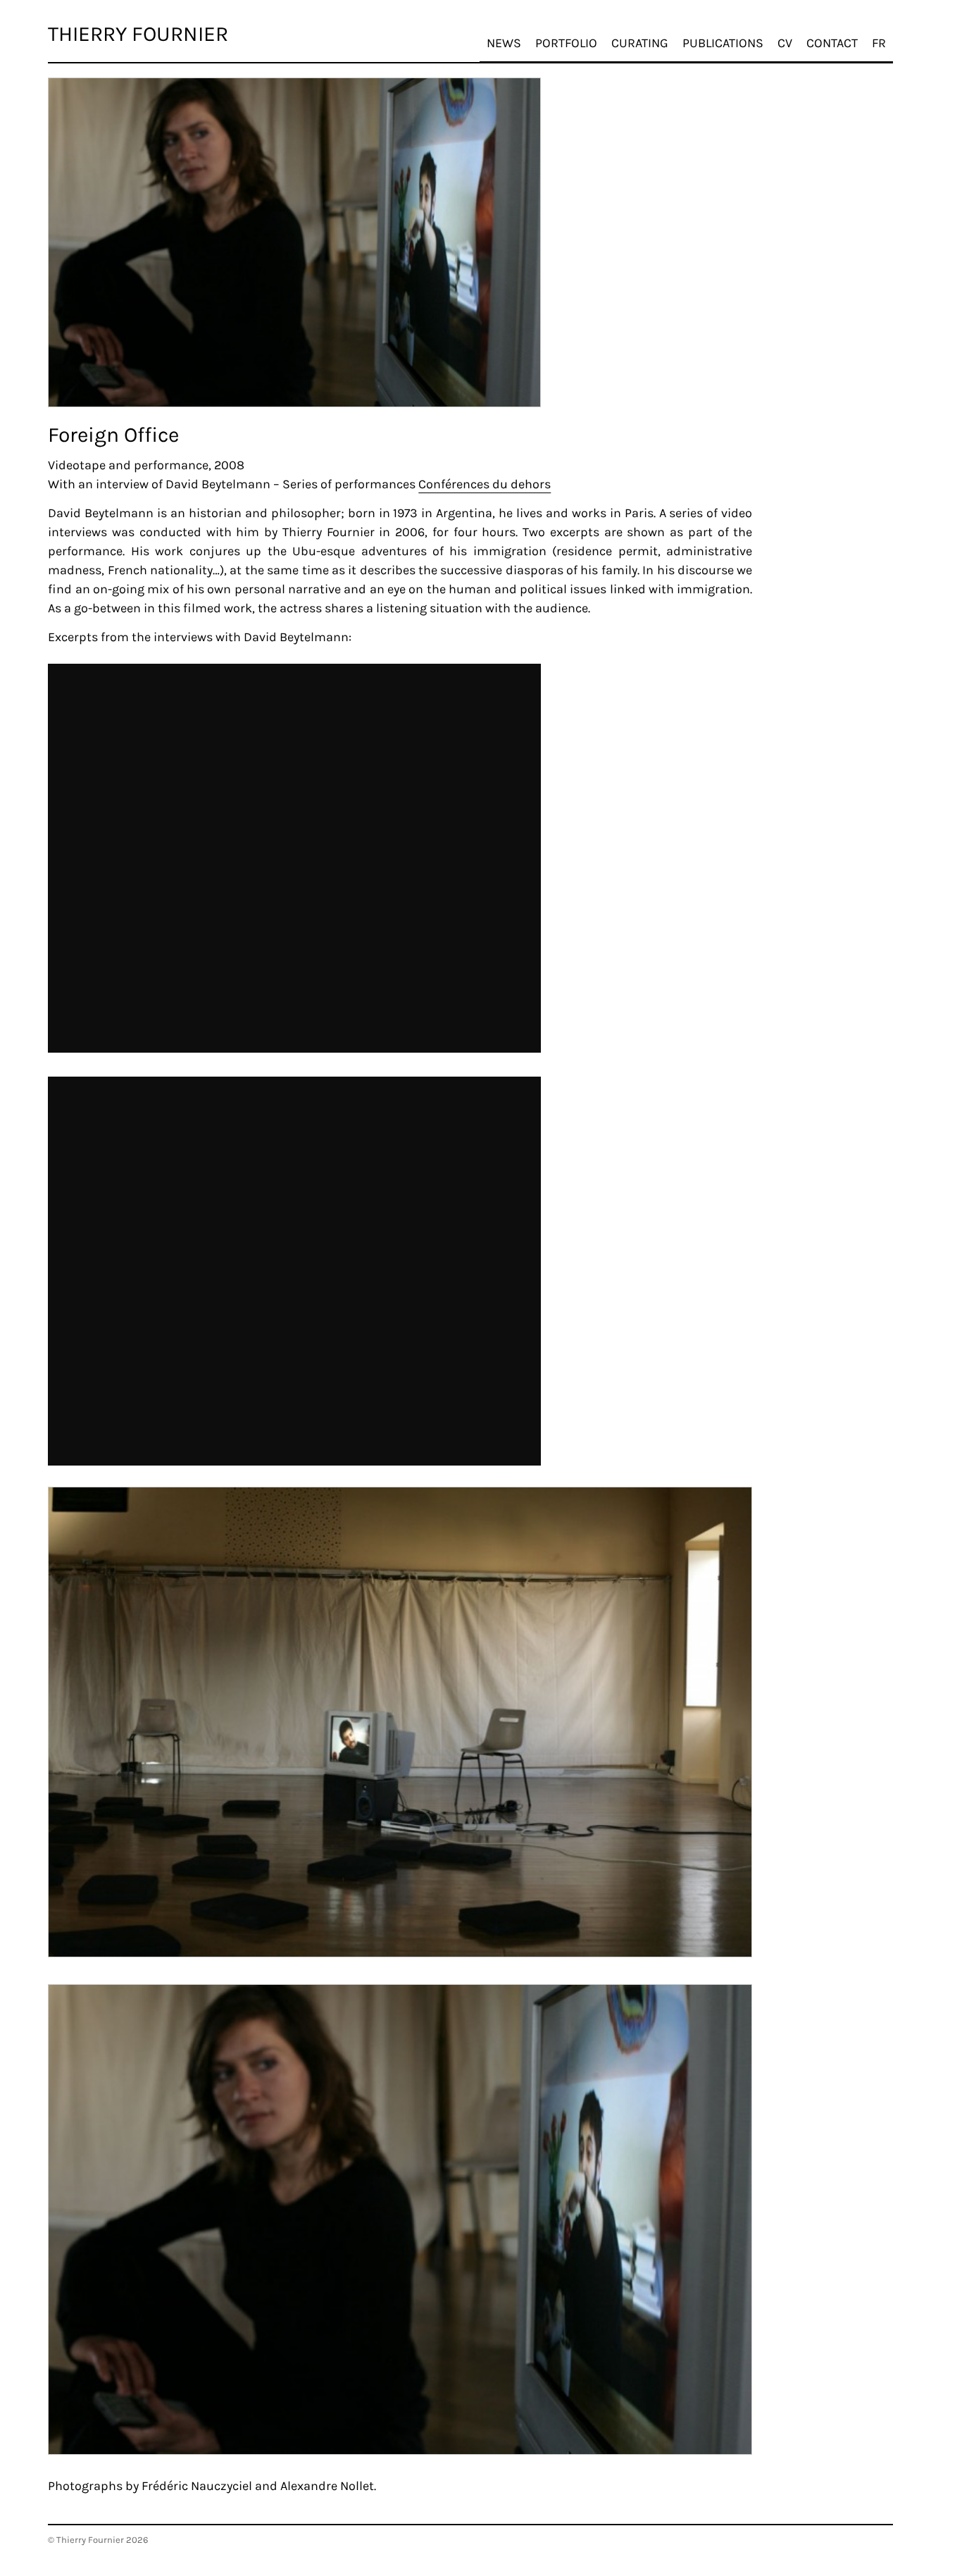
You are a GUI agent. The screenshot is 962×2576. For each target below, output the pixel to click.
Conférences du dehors (485, 484)
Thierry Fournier (138, 34)
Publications (723, 43)
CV (785, 43)
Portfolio (566, 43)
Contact (832, 43)
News (504, 43)
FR (879, 43)
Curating (640, 43)
